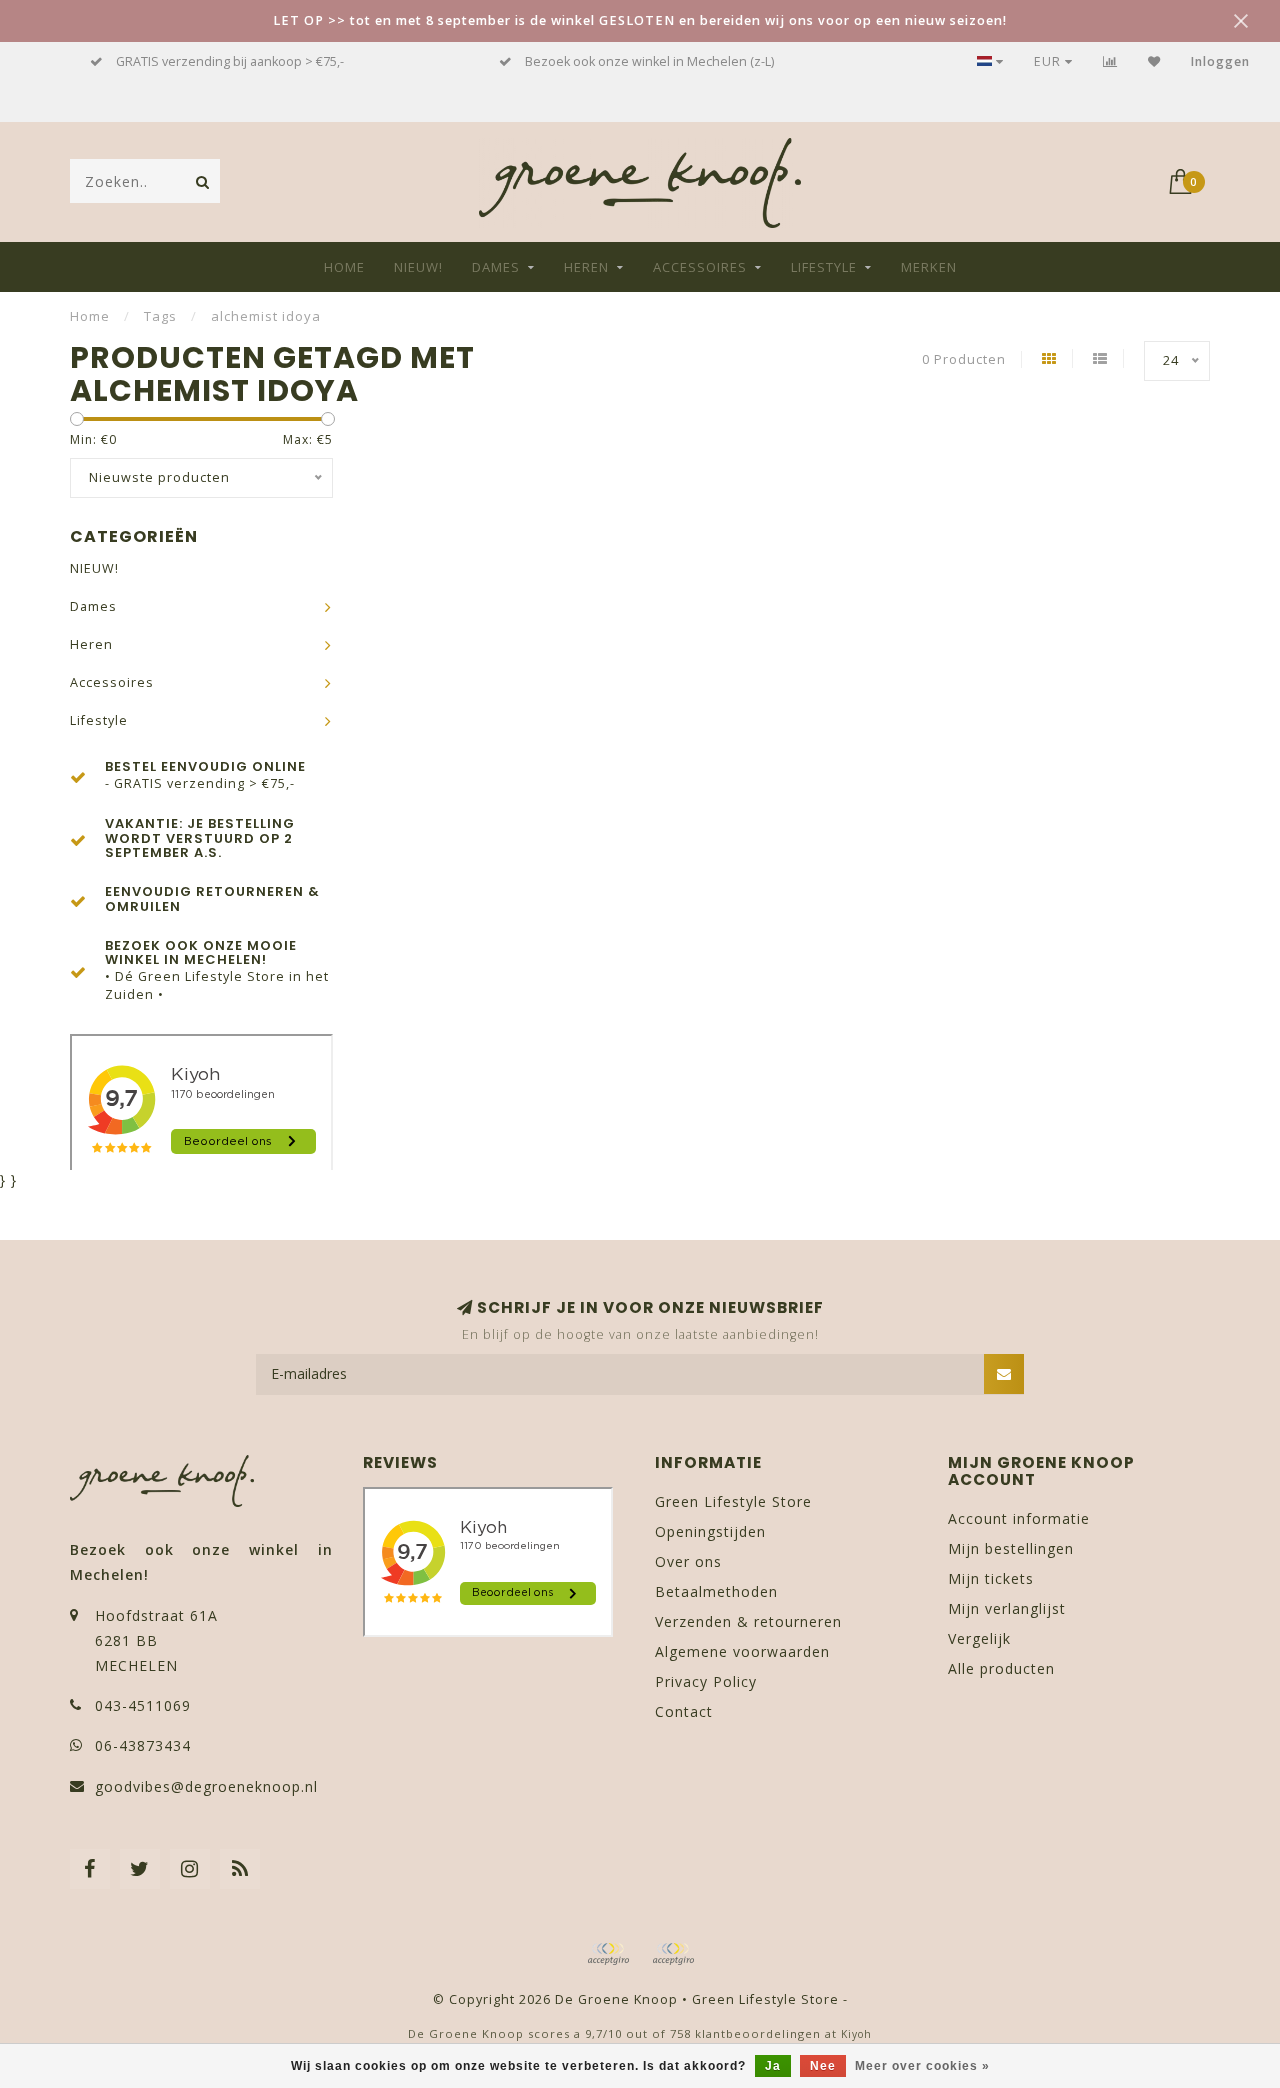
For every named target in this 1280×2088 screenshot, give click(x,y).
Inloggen (1220, 61)
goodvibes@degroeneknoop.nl (206, 1786)
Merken (929, 267)
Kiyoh (856, 2034)
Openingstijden (710, 1531)
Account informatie (1019, 1518)
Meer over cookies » (922, 2066)
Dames (496, 267)
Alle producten (1001, 1668)
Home (344, 267)
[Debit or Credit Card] (608, 1954)
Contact (684, 1711)
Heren (586, 267)
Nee (823, 2066)
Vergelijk (979, 1638)
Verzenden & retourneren (748, 1621)
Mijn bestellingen (1011, 1548)
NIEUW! (418, 267)
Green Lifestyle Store (733, 1501)
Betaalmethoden (716, 1591)
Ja (773, 2066)
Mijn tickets (991, 1578)
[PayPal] (673, 1954)
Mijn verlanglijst (1007, 1608)
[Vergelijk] (1110, 61)
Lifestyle (824, 267)
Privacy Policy (706, 1681)
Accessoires (700, 267)
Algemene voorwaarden (742, 1651)
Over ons (688, 1561)
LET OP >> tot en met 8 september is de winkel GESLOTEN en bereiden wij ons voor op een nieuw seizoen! (640, 20)
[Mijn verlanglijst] (1154, 61)
